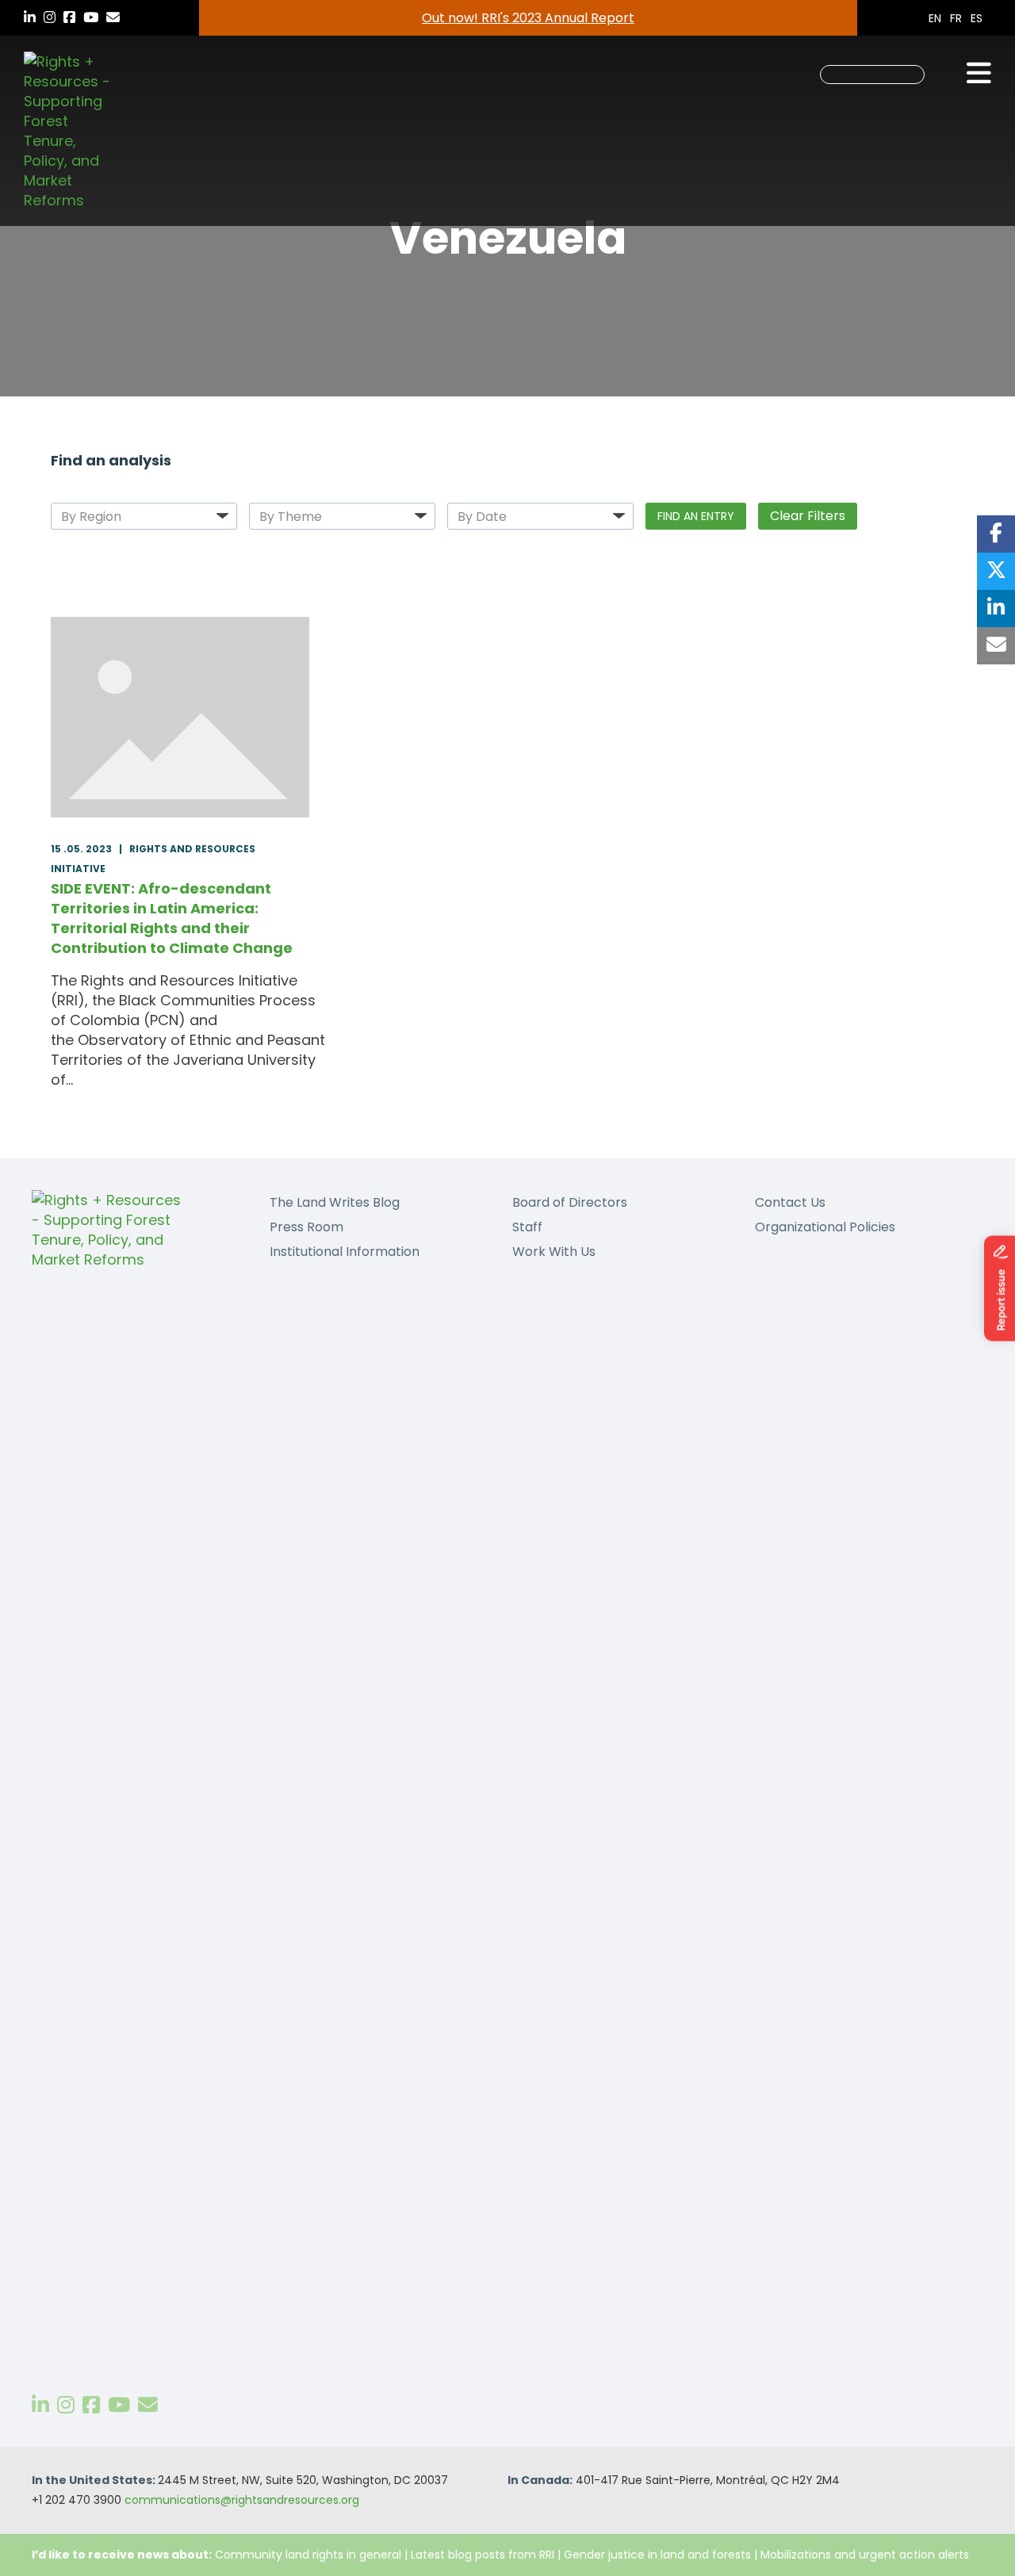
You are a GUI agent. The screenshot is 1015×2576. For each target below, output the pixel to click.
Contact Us (790, 1202)
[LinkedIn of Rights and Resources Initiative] (40, 2405)
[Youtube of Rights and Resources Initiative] (119, 2405)
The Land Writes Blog (335, 1202)
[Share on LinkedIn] (996, 609)
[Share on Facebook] (996, 534)
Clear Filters (808, 516)
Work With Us (554, 1252)
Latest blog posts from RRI (483, 2555)
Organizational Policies (825, 1227)
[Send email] (996, 646)
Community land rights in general (308, 2555)
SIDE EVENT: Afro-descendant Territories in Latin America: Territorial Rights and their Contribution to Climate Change (172, 918)
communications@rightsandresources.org (242, 2500)
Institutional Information (345, 1252)
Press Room (306, 1227)
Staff (527, 1227)
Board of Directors (570, 1202)
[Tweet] (996, 571)
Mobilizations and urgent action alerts (865, 2555)
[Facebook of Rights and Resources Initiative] (91, 2405)
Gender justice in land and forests (657, 2555)
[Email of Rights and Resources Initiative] (148, 2405)
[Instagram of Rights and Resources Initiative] (66, 2405)
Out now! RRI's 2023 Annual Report (528, 18)
